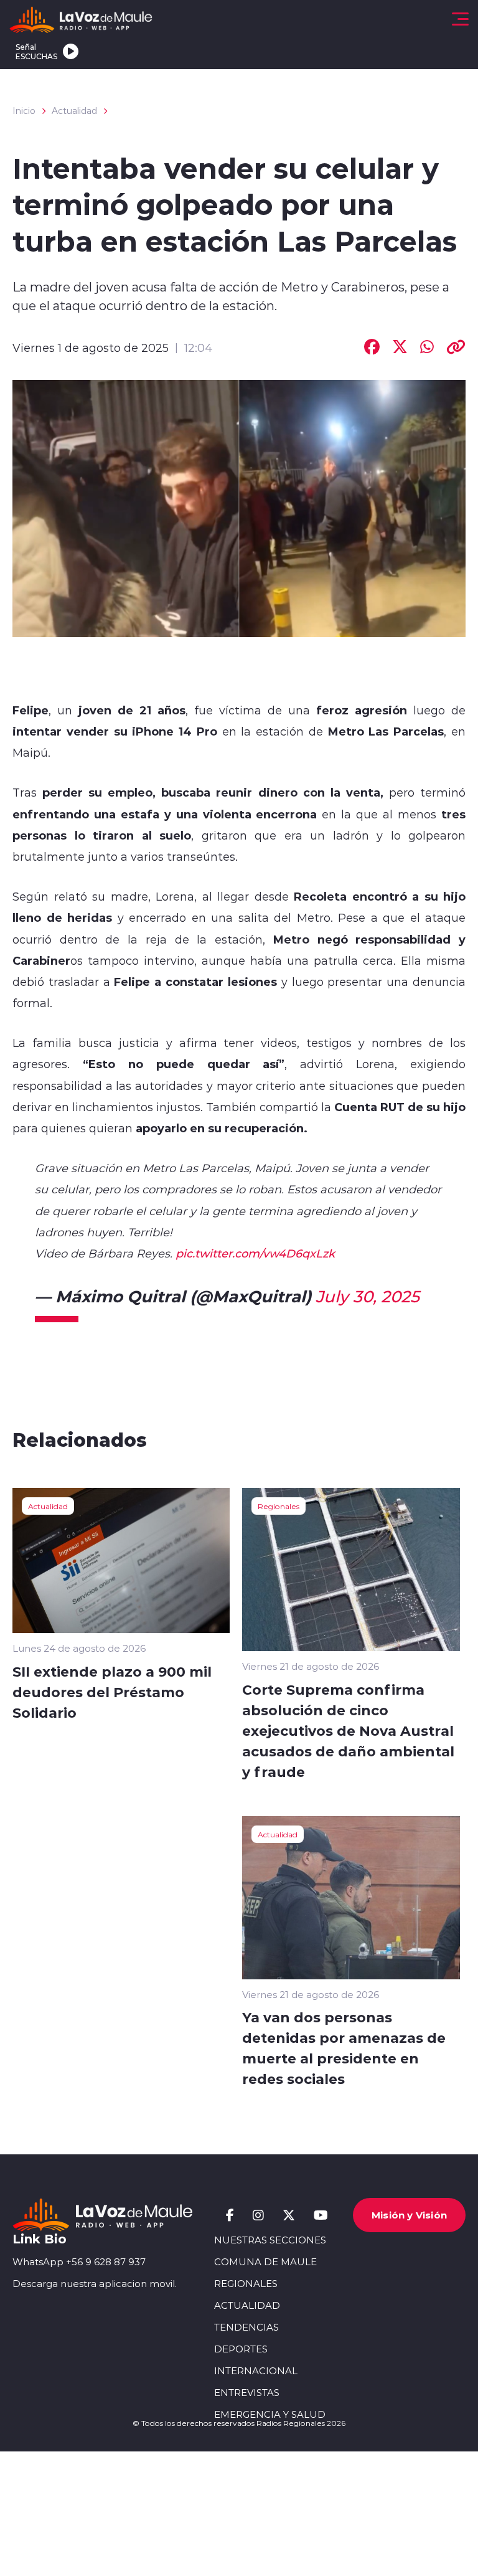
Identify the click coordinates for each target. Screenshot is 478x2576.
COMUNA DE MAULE (265, 2262)
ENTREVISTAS (247, 2393)
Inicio (24, 111)
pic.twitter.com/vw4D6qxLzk (255, 1253)
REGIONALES (246, 2284)
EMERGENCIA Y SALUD (270, 2414)
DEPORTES (241, 2349)
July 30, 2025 (368, 1296)
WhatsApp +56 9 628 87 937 (79, 2262)
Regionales (279, 1506)
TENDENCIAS (246, 2327)
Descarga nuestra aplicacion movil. (95, 2284)
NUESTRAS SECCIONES (270, 2240)
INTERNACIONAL (256, 2371)
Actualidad (74, 111)
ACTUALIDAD (247, 2305)
